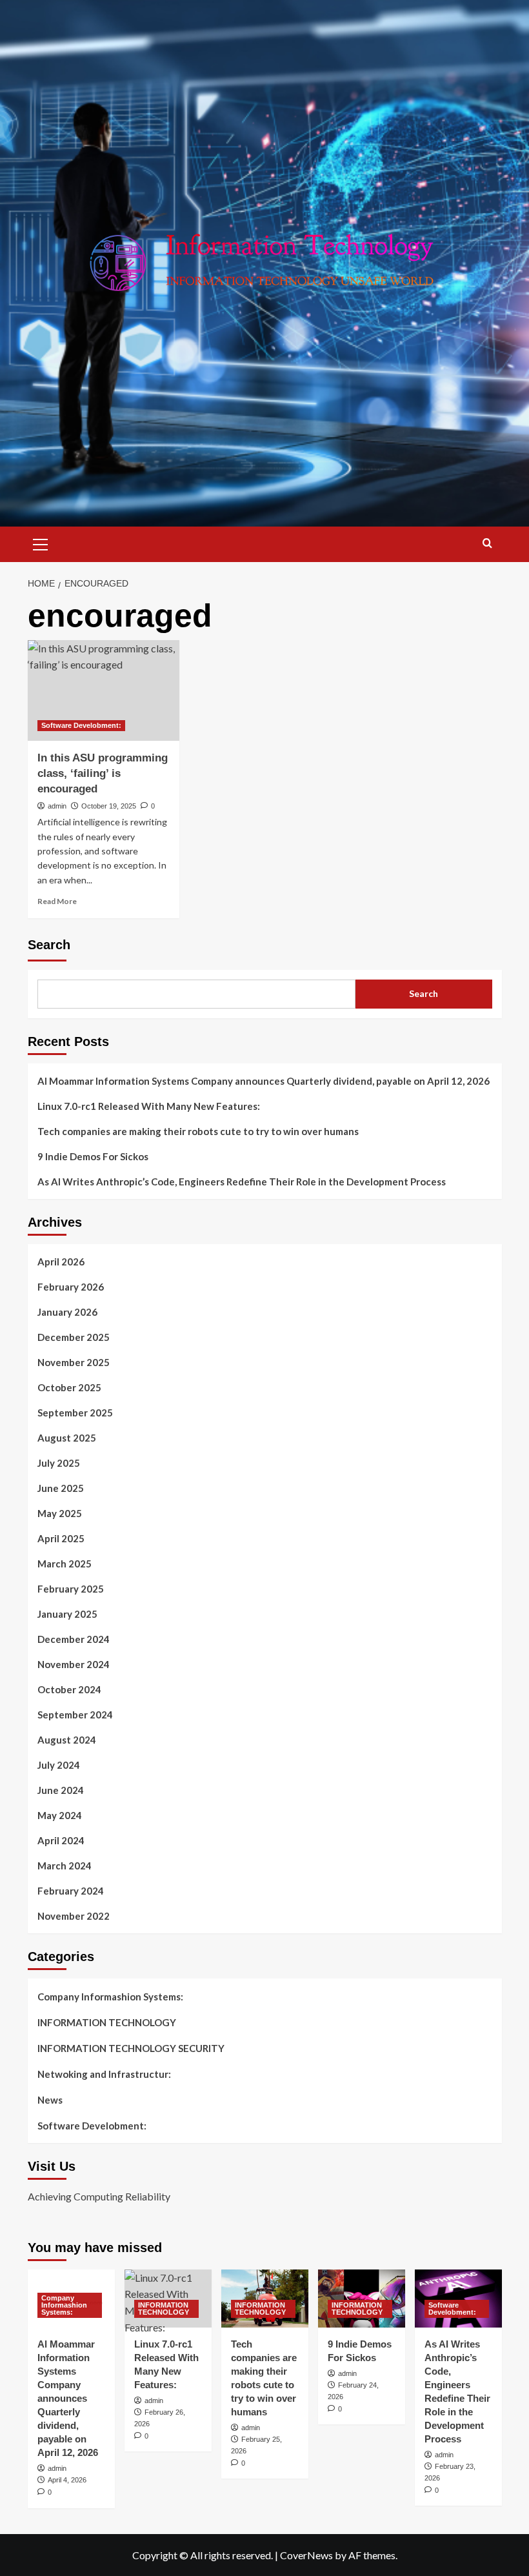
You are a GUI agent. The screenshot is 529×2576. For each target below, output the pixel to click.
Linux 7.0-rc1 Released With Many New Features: (149, 1106)
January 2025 (67, 1614)
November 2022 (74, 1916)
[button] (41, 543)
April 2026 (61, 1262)
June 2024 (61, 1790)
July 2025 (59, 1463)
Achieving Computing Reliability (99, 2196)
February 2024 (71, 1891)
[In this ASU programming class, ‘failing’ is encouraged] (104, 691)
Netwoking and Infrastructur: (104, 2074)
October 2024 (69, 1689)
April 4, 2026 (67, 2480)
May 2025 (60, 1513)
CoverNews (306, 2555)
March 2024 (65, 1866)
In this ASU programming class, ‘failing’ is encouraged (103, 773)
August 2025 (67, 1438)
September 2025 (75, 1413)
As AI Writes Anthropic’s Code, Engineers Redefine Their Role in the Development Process (242, 1182)
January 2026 (67, 1312)
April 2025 (61, 1538)
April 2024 (61, 1840)
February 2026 (71, 1287)
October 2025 (69, 1387)
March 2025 (65, 1564)
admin (57, 806)
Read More (57, 901)
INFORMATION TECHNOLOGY (107, 2022)
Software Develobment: (81, 725)
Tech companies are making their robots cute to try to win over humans (198, 1131)
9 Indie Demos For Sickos (93, 1156)
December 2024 (74, 1639)
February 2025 (71, 1589)
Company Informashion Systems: (110, 1997)
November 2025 (74, 1362)
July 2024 (59, 1765)
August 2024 (67, 1740)
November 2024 (74, 1664)
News (50, 2100)
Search (49, 945)
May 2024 (60, 1815)
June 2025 (61, 1488)
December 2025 (74, 1337)
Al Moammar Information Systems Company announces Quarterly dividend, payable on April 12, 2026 (264, 1081)
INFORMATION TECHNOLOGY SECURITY (131, 2048)
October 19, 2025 (109, 806)
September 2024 (75, 1715)
